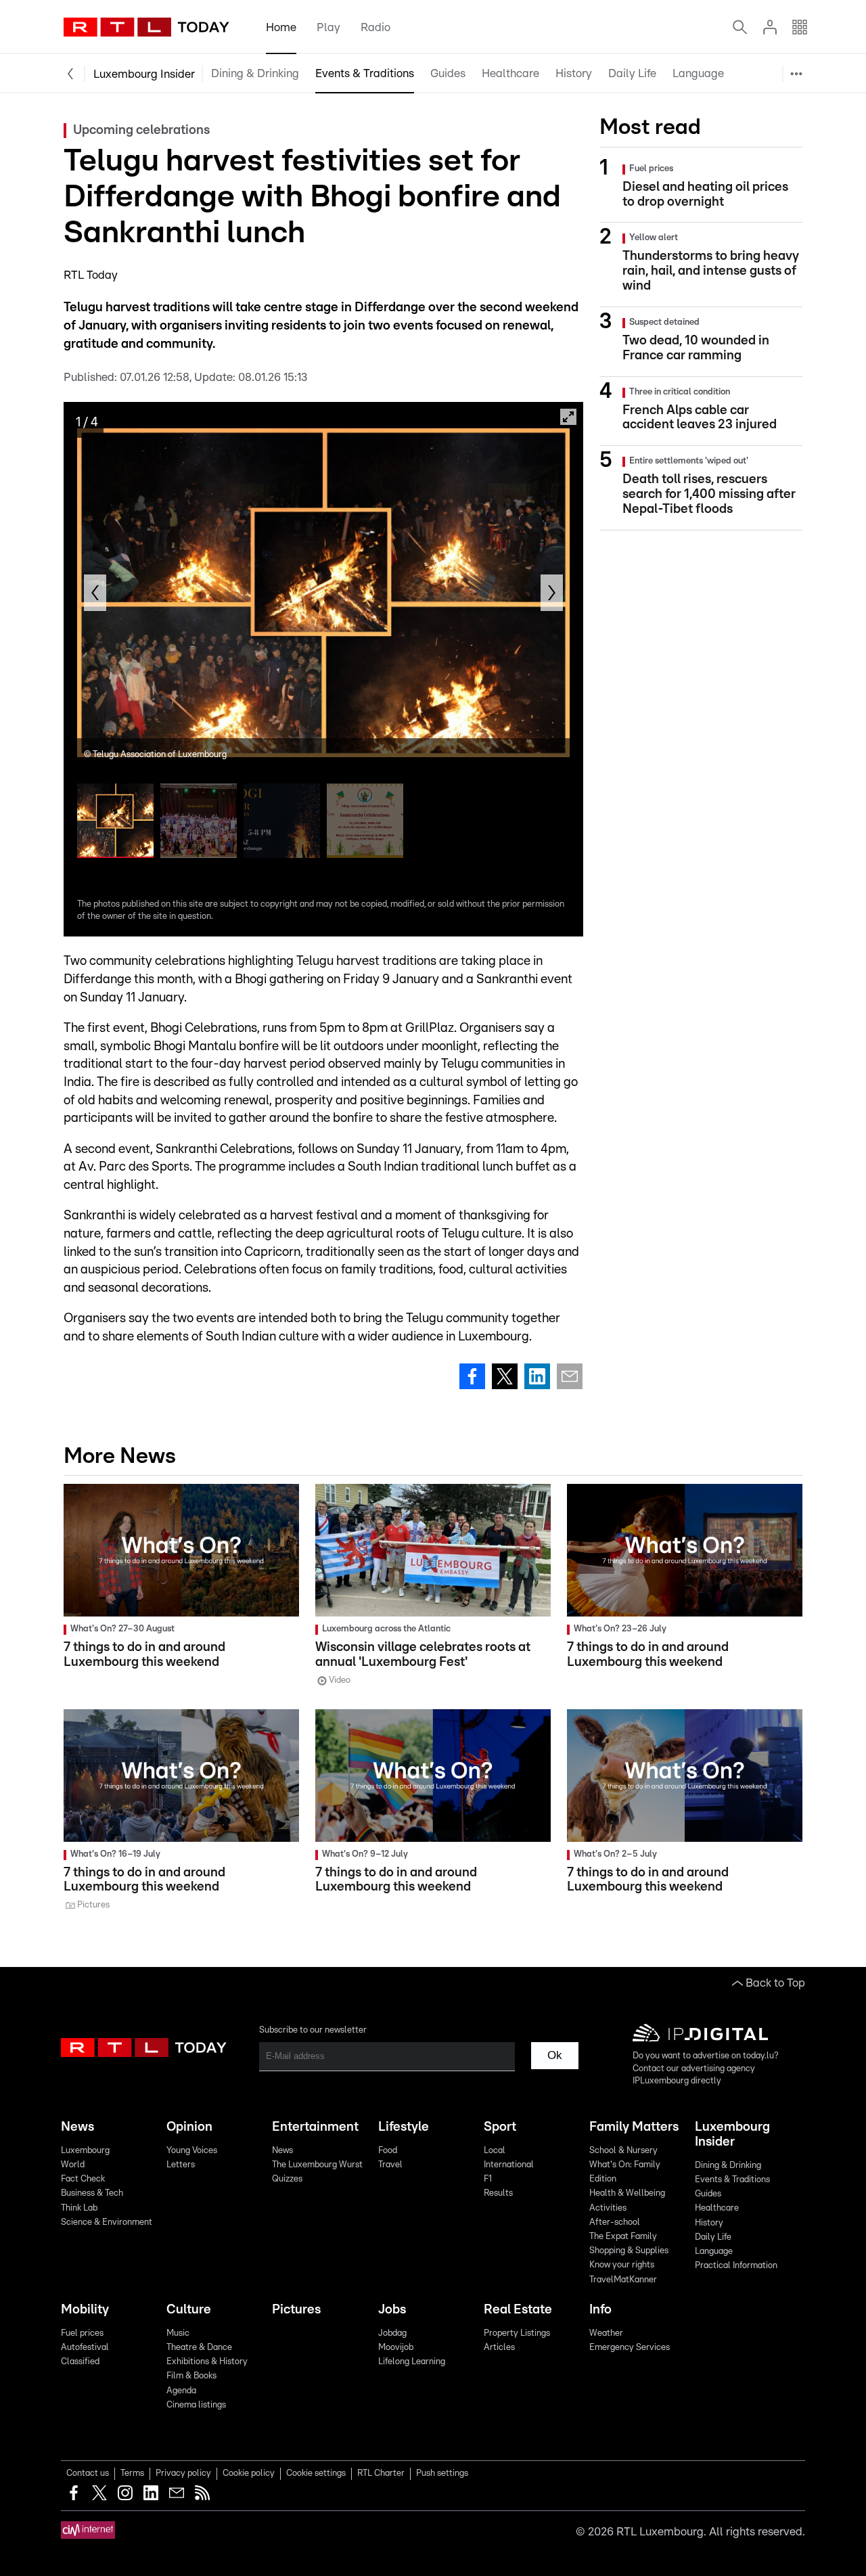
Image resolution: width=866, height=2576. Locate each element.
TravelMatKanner (623, 2280)
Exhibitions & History (207, 2362)
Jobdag (392, 2333)
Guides (448, 73)
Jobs (392, 2310)
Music (178, 2333)
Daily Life (632, 73)
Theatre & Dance (199, 2348)
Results (498, 2193)
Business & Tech (92, 2193)
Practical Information (741, 109)
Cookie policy (249, 2473)
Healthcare (510, 73)
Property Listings (517, 2333)
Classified (80, 2362)
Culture (189, 2310)
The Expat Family (623, 2237)
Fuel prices (82, 2333)
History (574, 73)
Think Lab (79, 2208)
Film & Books (191, 2376)
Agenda (181, 2391)
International (509, 2165)
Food (388, 2151)
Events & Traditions (365, 73)
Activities (608, 2208)
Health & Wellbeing (627, 2193)
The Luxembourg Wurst (317, 2165)
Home (281, 27)
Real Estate (518, 2310)
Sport (500, 2127)
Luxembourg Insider (144, 74)
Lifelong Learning (412, 2362)
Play (328, 27)
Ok (555, 2055)
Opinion (189, 2127)
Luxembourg (85, 2151)
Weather (606, 2333)
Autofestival (85, 2348)
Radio (375, 27)
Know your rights (622, 2265)
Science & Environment (107, 2222)
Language (698, 73)
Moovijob (396, 2348)
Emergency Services (630, 2348)
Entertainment (315, 2127)
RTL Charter (381, 2473)
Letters (181, 2165)
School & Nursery (623, 2151)
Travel (390, 2165)
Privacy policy (183, 2473)
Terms (132, 2473)
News (77, 2127)
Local (495, 2151)
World (73, 2165)
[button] (95, 593)
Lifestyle (404, 2127)
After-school (615, 2222)
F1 (488, 2179)
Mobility (85, 2310)
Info (600, 2310)
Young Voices (192, 2151)
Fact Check (83, 2179)
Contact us (88, 2473)
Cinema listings (196, 2405)
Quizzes (287, 2179)
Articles (499, 2348)
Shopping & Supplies (629, 2251)
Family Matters (634, 2127)
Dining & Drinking (255, 73)
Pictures (296, 2310)
